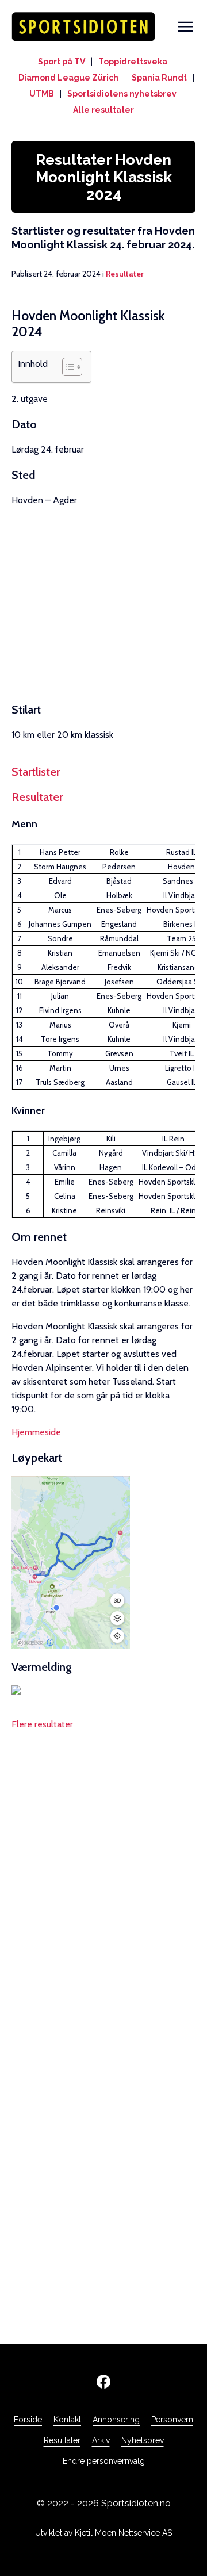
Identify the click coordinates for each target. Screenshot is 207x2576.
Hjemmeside (36, 1432)
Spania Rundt (159, 78)
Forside (28, 2420)
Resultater (125, 274)
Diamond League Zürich (68, 78)
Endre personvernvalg (104, 2461)
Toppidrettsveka (133, 62)
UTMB (42, 94)
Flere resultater (42, 1724)
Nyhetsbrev (143, 2440)
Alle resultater (103, 110)
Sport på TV (62, 62)
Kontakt (67, 2420)
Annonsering (116, 2420)
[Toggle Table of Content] (66, 367)
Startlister (36, 772)
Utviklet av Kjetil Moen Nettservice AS (103, 2533)
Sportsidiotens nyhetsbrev (122, 94)
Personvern (172, 2420)
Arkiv (101, 2440)
